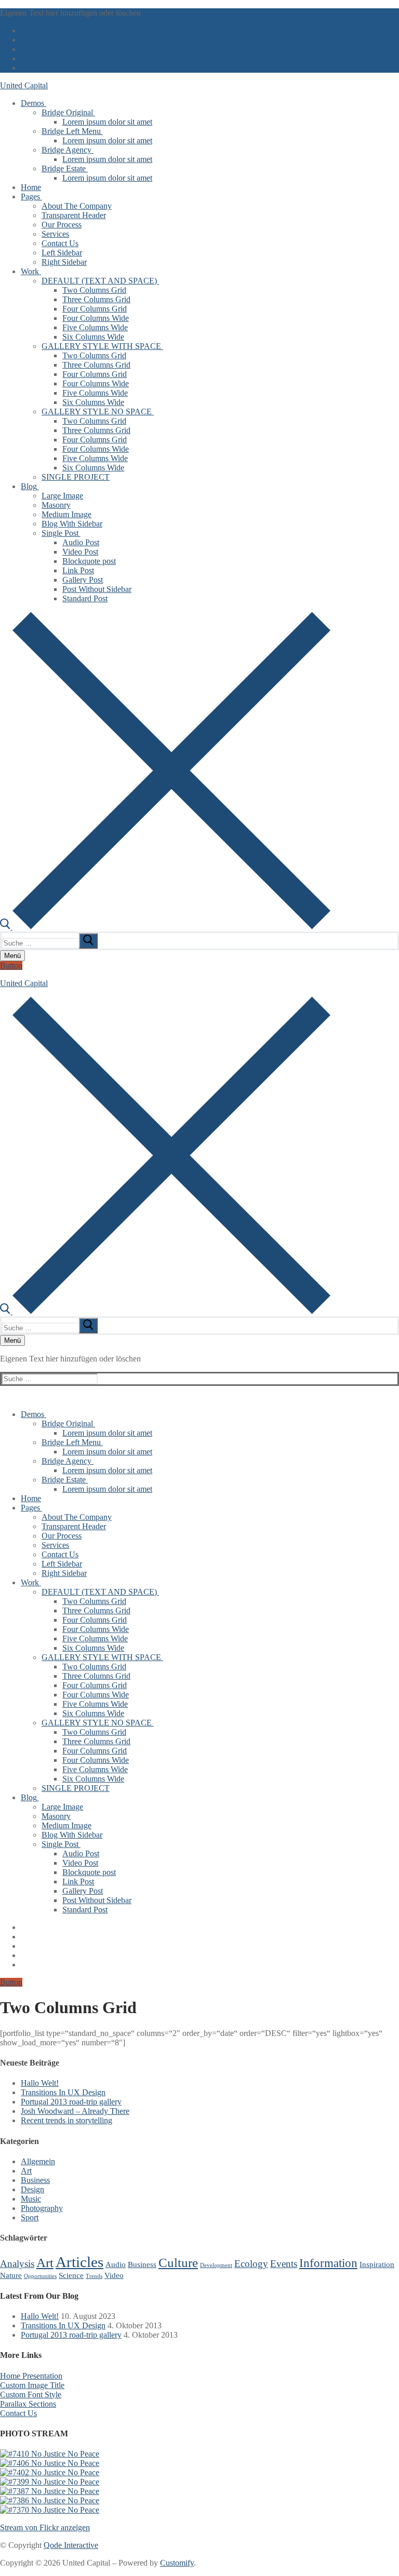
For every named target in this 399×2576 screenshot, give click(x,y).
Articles (79, 2262)
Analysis (17, 2264)
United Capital (24, 85)
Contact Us (18, 2413)
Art (26, 2171)
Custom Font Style (31, 2395)
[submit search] (88, 941)
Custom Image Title (32, 2385)
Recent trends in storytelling (66, 2120)
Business (35, 2180)
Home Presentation (31, 2376)
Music (31, 2199)
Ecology (251, 2264)
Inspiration (377, 2264)
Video (114, 2275)
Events (284, 2264)
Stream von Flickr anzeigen (45, 2527)
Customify (177, 2563)
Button (11, 966)
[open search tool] (165, 927)
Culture (178, 2262)
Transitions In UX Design (63, 2092)
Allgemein (38, 2161)
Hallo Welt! (40, 2083)
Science (71, 2275)
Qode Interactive (71, 2545)
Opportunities (40, 2276)
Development (216, 2265)
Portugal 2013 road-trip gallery (71, 2102)
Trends (94, 2276)
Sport (30, 2217)
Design (32, 2189)
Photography (42, 2208)
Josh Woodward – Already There (75, 2111)
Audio (116, 2264)
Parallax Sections (28, 2404)
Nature (11, 2275)
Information (328, 2263)
